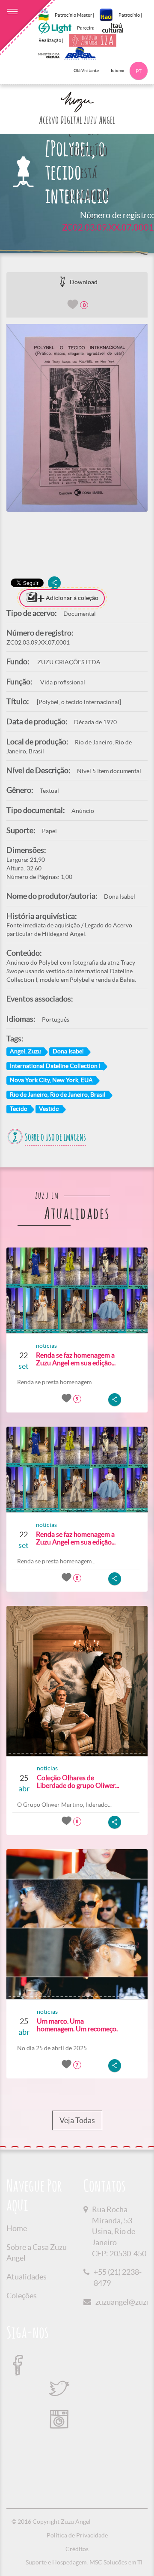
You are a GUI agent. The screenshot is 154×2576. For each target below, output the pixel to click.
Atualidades (27, 2277)
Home (17, 2228)
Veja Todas (77, 2120)
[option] (77, 418)
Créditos (77, 2549)
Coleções (22, 2296)
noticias (46, 1346)
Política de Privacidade (77, 2535)
